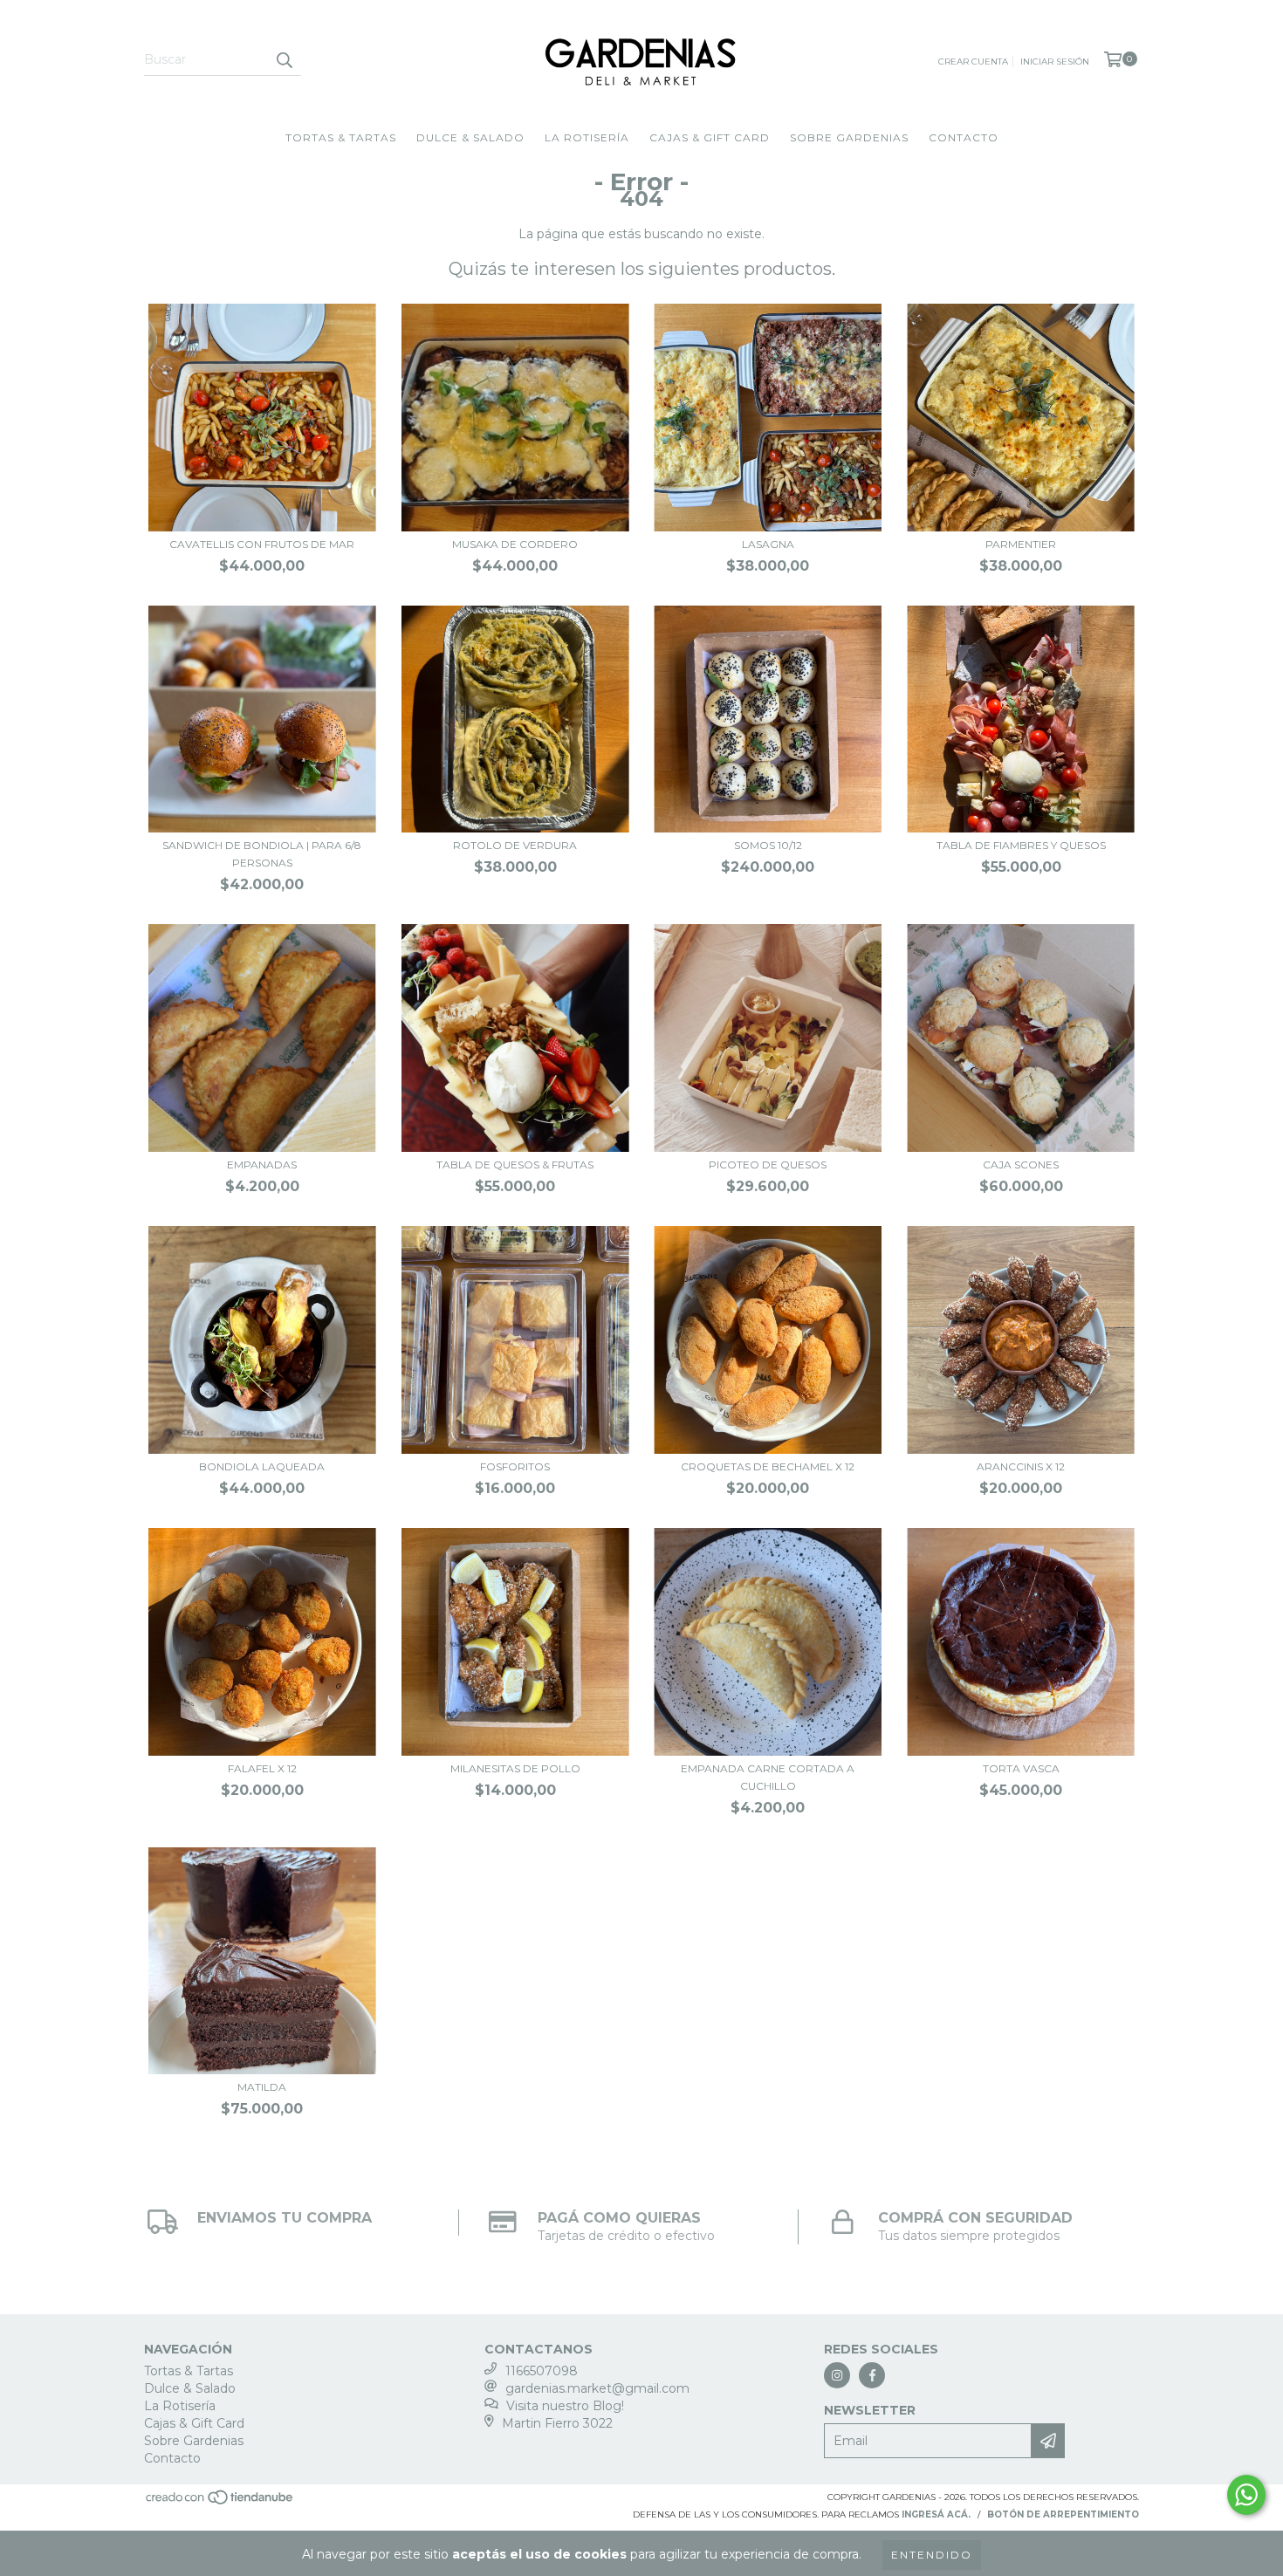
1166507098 (542, 2371)
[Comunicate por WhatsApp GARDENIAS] (1246, 2495)
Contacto (964, 137)
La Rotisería (587, 137)
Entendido (932, 2555)
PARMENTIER (1021, 544)
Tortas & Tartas (341, 137)
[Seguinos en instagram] (837, 2375)
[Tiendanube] (220, 2503)
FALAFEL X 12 (262, 1768)
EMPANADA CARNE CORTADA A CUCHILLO (768, 1777)
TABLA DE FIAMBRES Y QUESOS (1021, 845)
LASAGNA (768, 544)
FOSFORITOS (515, 1466)
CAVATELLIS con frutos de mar (262, 544)
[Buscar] (284, 60)
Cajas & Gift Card (710, 137)
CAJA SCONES (1021, 1165)
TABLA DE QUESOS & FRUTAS (515, 1165)
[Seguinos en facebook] (872, 2375)
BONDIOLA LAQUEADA (262, 1466)
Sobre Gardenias (849, 137)
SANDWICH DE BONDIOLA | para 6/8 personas (262, 854)
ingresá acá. (936, 2514)
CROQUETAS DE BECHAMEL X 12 (768, 1466)
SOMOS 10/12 (768, 845)
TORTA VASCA (1021, 1768)
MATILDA (262, 2087)
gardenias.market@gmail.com (597, 2388)
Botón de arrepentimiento (1063, 2514)
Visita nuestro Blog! (565, 2406)
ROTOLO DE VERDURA (515, 845)
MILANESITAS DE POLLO (515, 1768)
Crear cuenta (973, 62)
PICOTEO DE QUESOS (768, 1165)
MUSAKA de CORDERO (515, 544)
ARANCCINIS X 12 (1021, 1466)
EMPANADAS (262, 1165)
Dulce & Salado (470, 137)
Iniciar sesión (1055, 62)
